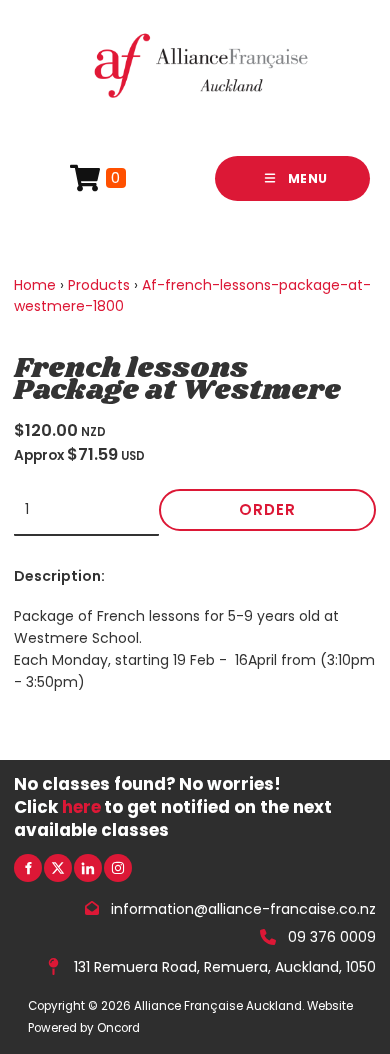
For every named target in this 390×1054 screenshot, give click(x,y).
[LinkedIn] (88, 868)
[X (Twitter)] (58, 868)
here (81, 807)
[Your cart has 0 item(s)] (98, 178)
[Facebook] (28, 868)
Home (35, 285)
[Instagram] (118, 868)
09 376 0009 (332, 937)
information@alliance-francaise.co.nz (243, 908)
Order (267, 509)
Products (99, 285)
